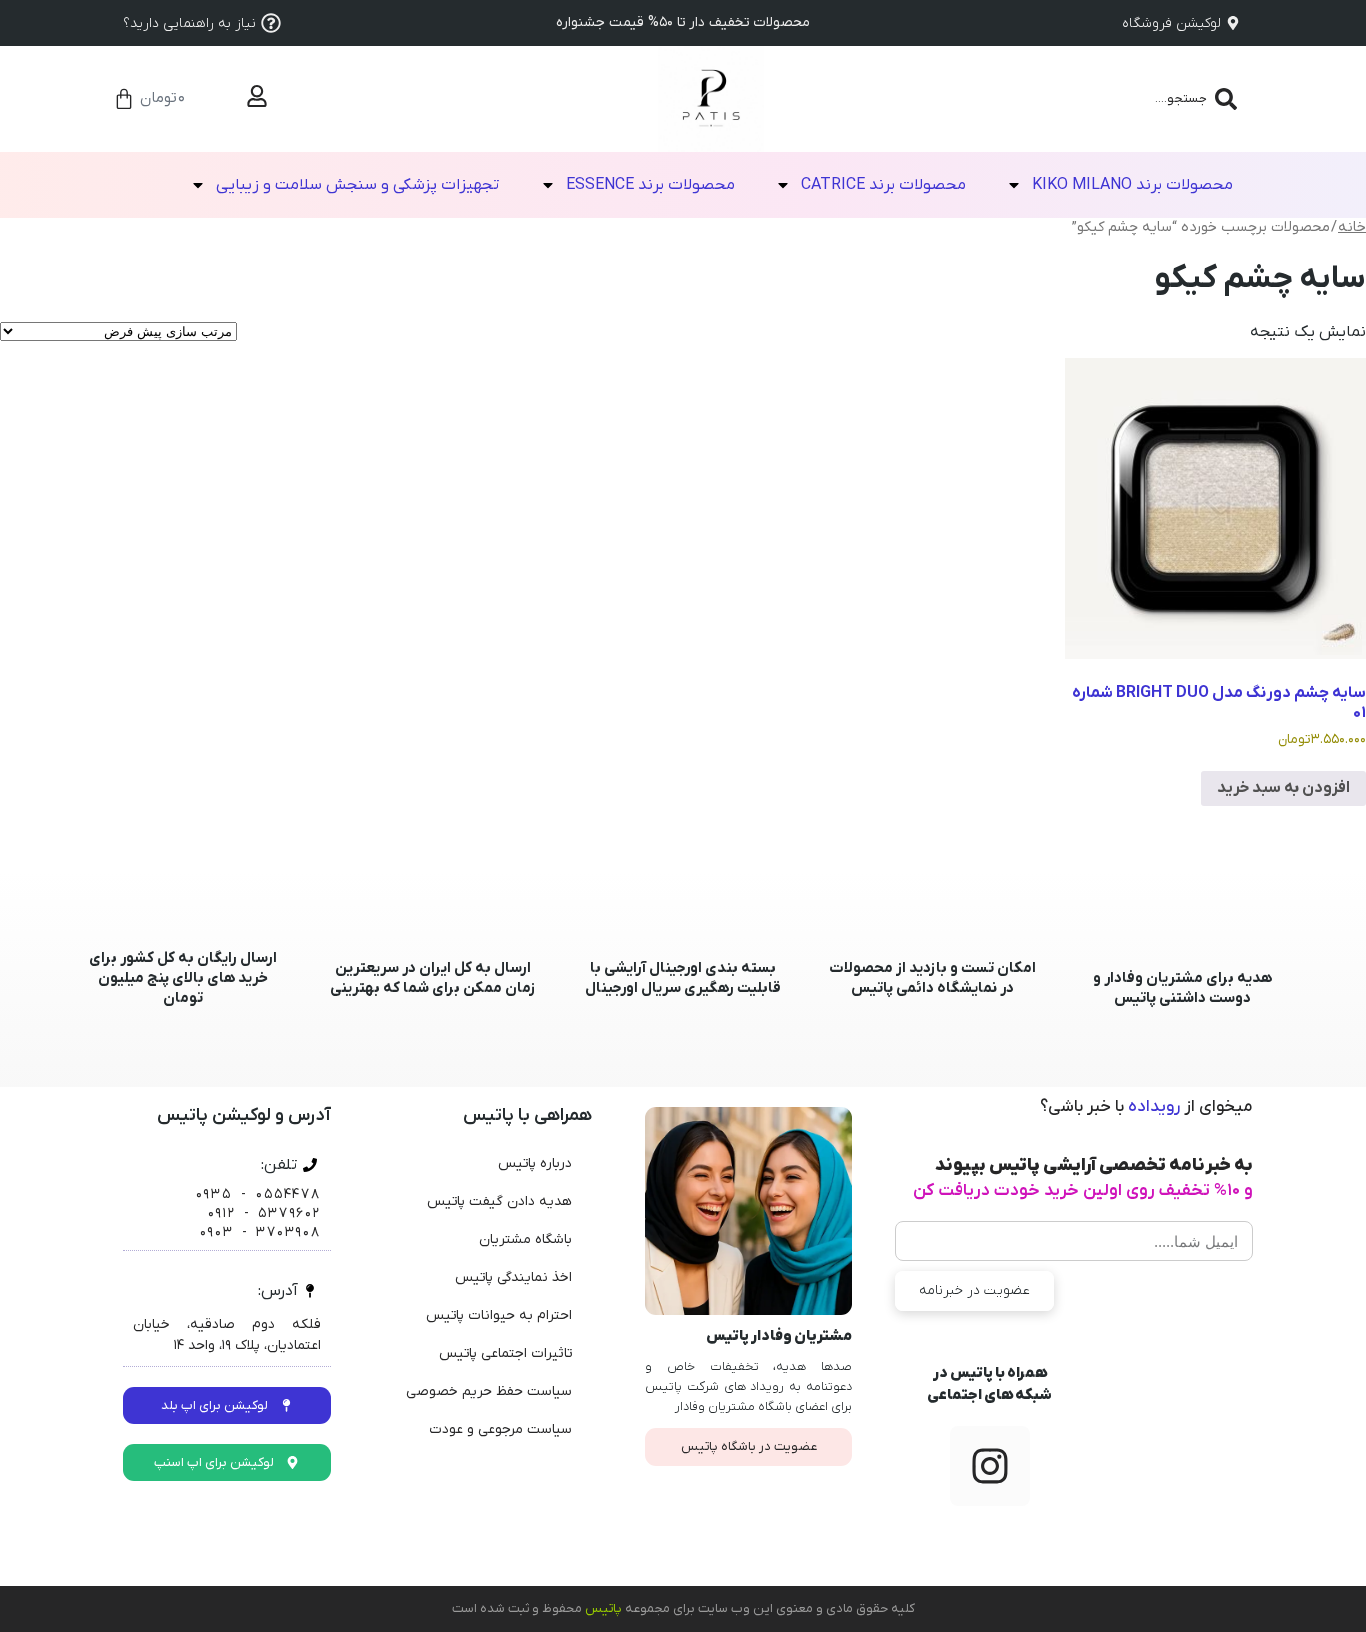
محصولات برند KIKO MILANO (1132, 185)
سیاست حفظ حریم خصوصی (489, 1391)
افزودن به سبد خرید (1283, 788)
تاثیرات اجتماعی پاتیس (505, 1353)
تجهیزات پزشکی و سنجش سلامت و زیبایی (358, 185)
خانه (1352, 227)
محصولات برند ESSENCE (650, 185)
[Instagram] (990, 1466)
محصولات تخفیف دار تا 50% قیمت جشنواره (683, 22)
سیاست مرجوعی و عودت (500, 1429)
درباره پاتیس (535, 1163)
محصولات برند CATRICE (883, 185)
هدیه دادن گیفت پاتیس (499, 1201)
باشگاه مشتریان (525, 1239)
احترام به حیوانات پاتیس (499, 1315)
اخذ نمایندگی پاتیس (513, 1277)
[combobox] (1130, 99)
